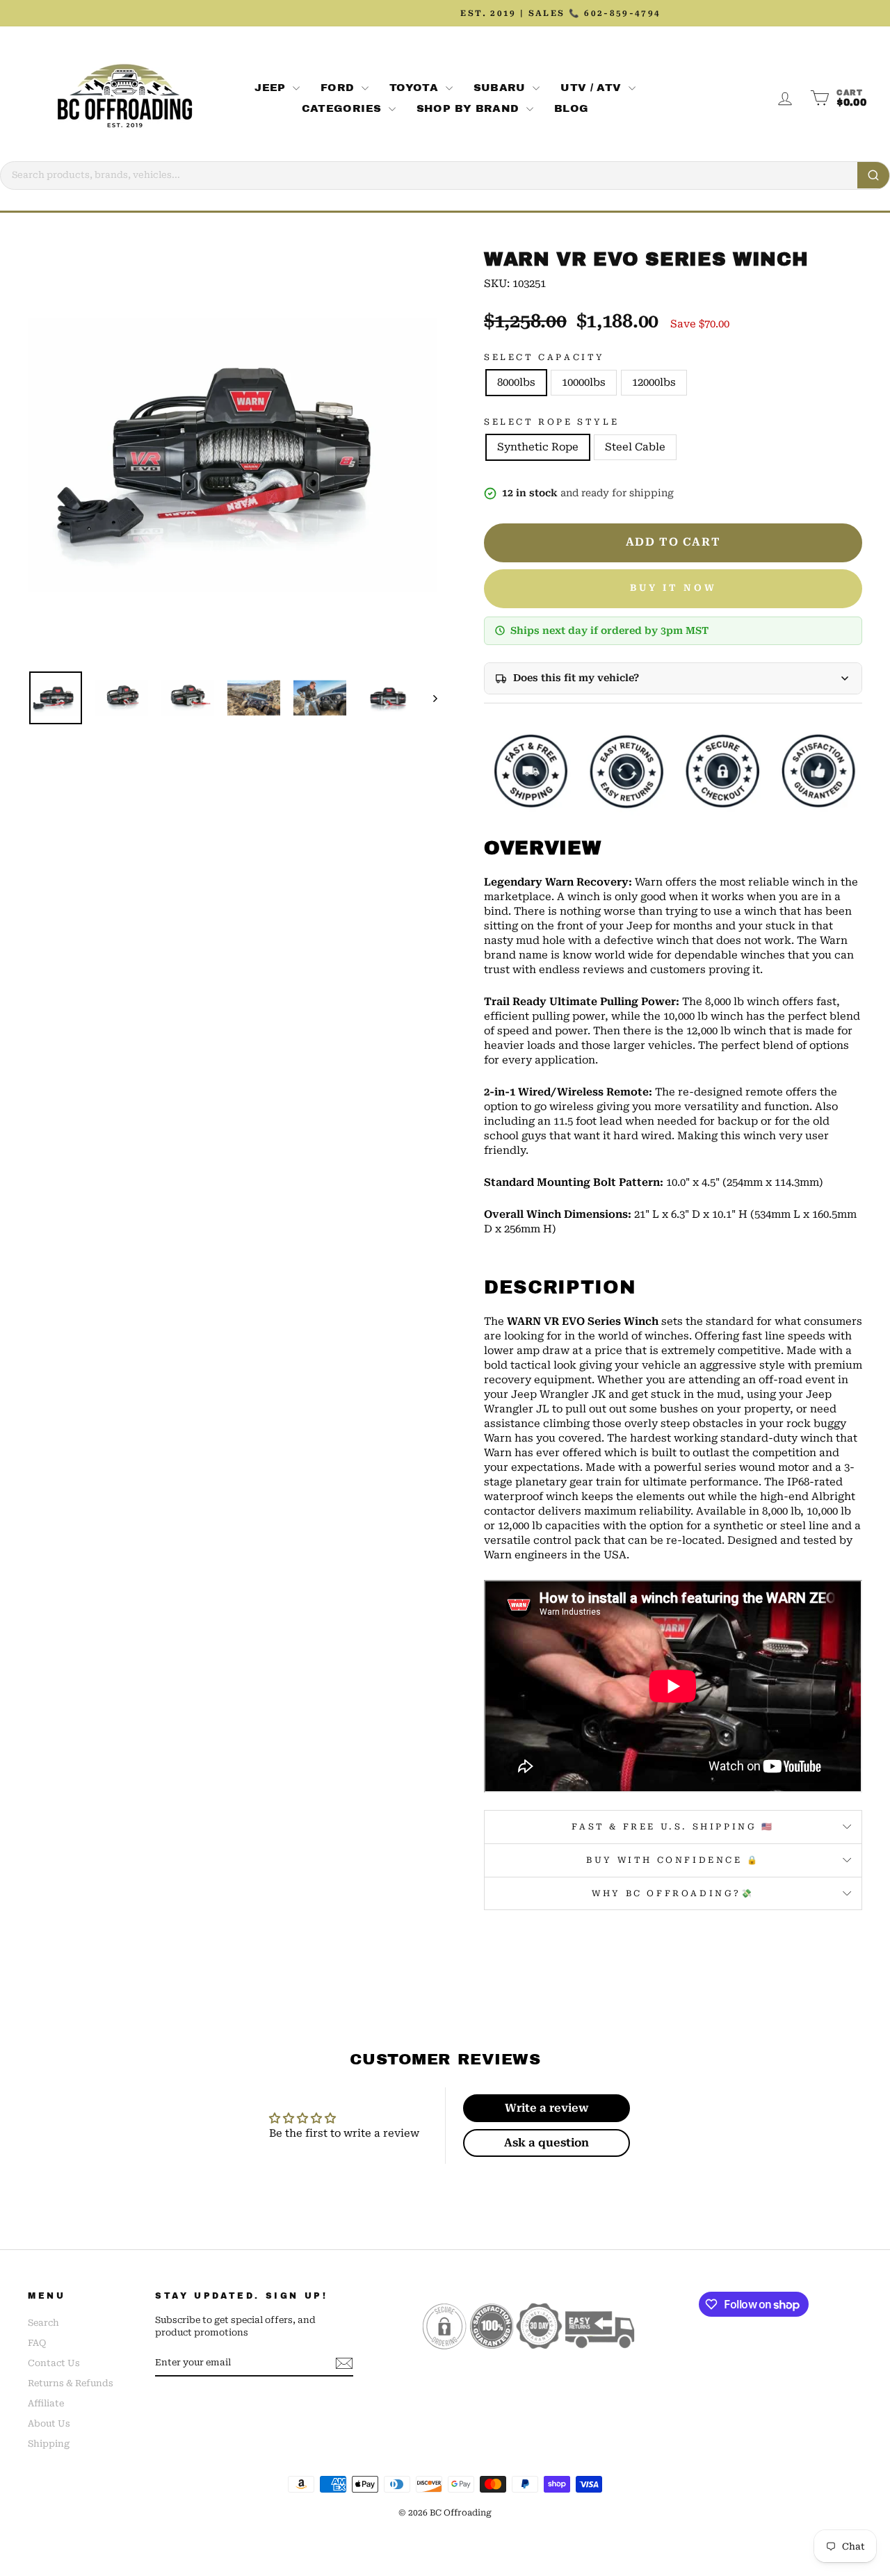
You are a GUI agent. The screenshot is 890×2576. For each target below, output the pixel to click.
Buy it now (673, 588)
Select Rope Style (551, 422)
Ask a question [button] (547, 2143)
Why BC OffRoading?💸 (673, 1893)
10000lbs (584, 382)
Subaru (502, 88)
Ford (339, 88)
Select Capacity (544, 357)
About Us (49, 2423)
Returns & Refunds (71, 2383)
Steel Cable (635, 447)
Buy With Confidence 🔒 (673, 1860)
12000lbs (654, 382)
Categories (343, 108)
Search (43, 2323)
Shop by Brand (470, 108)
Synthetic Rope (538, 447)
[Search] (873, 175)
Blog (572, 108)
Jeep (272, 88)
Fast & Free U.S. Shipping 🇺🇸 (673, 1827)
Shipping (49, 2444)
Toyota (416, 88)
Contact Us (54, 2363)
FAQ (37, 2343)
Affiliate (46, 2403)
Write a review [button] (547, 2108)
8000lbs (516, 382)
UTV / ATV (593, 88)
